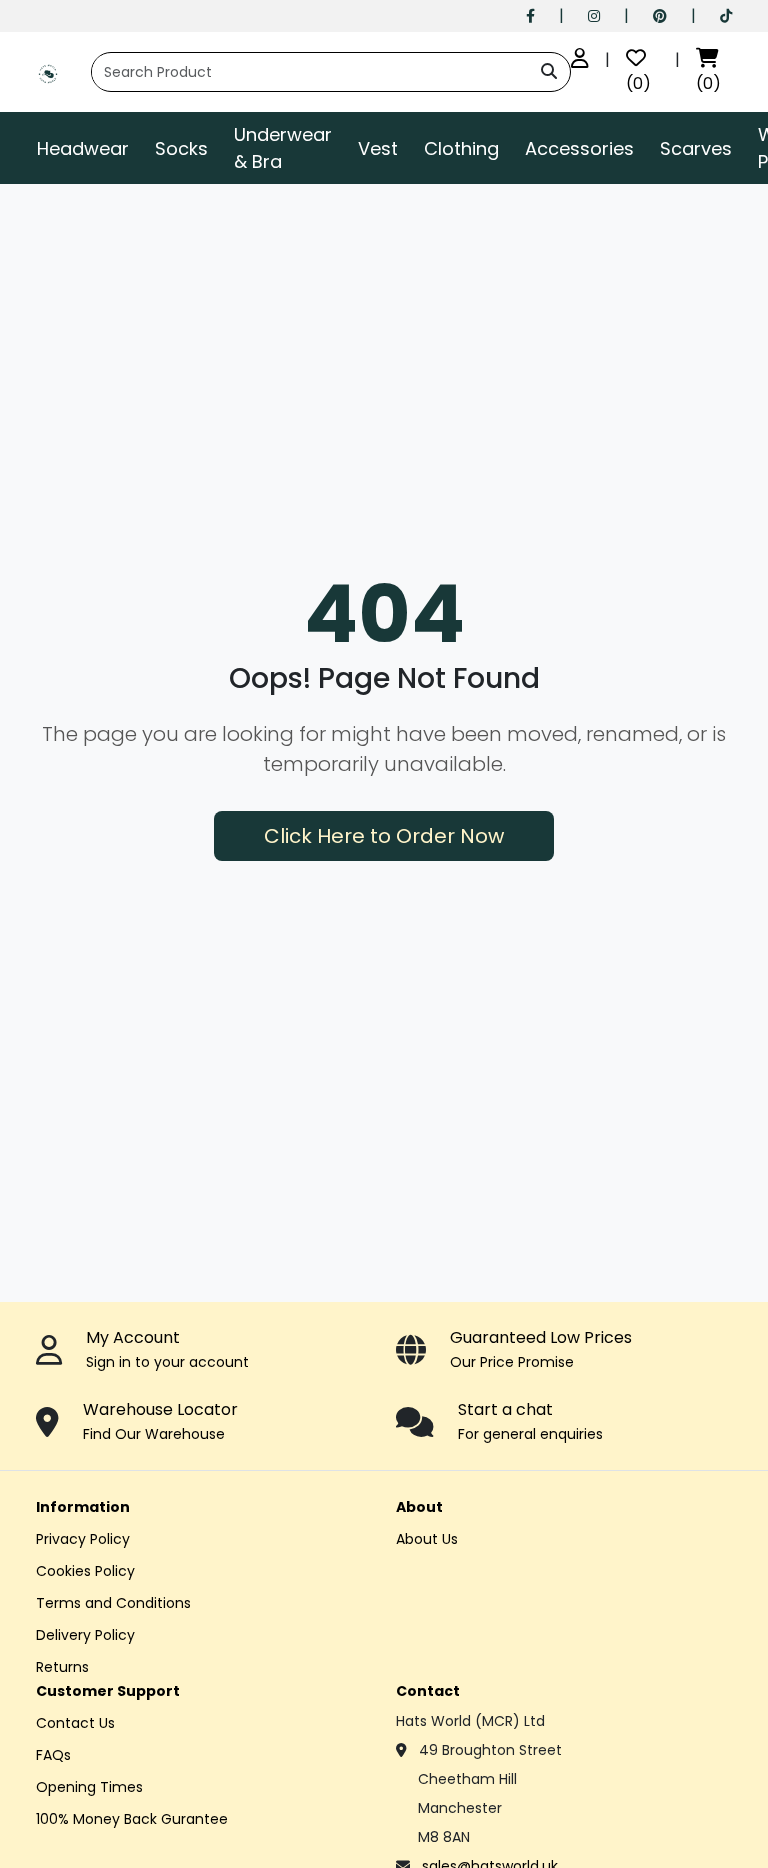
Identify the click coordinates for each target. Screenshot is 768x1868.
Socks (181, 148)
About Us (427, 1539)
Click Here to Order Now (384, 836)
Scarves (696, 148)
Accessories (579, 148)
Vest (378, 148)
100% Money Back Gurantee (132, 1819)
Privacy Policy (83, 1539)
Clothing (461, 148)
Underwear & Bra (283, 148)
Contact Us (75, 1723)
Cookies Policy (85, 1571)
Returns (62, 1667)
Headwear (83, 148)
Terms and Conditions (113, 1603)
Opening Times (89, 1787)
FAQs (53, 1755)
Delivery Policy (85, 1635)
